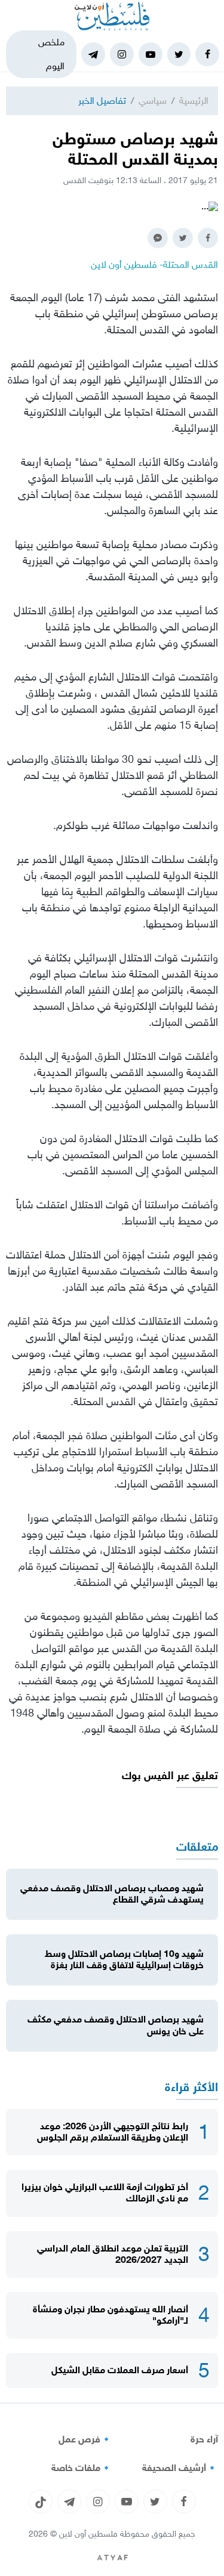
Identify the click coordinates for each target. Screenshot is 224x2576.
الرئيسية (194, 100)
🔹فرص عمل (85, 2439)
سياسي (153, 100)
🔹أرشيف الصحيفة (180, 2468)
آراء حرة (204, 2439)
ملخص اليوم (51, 54)
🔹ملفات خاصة (82, 2468)
